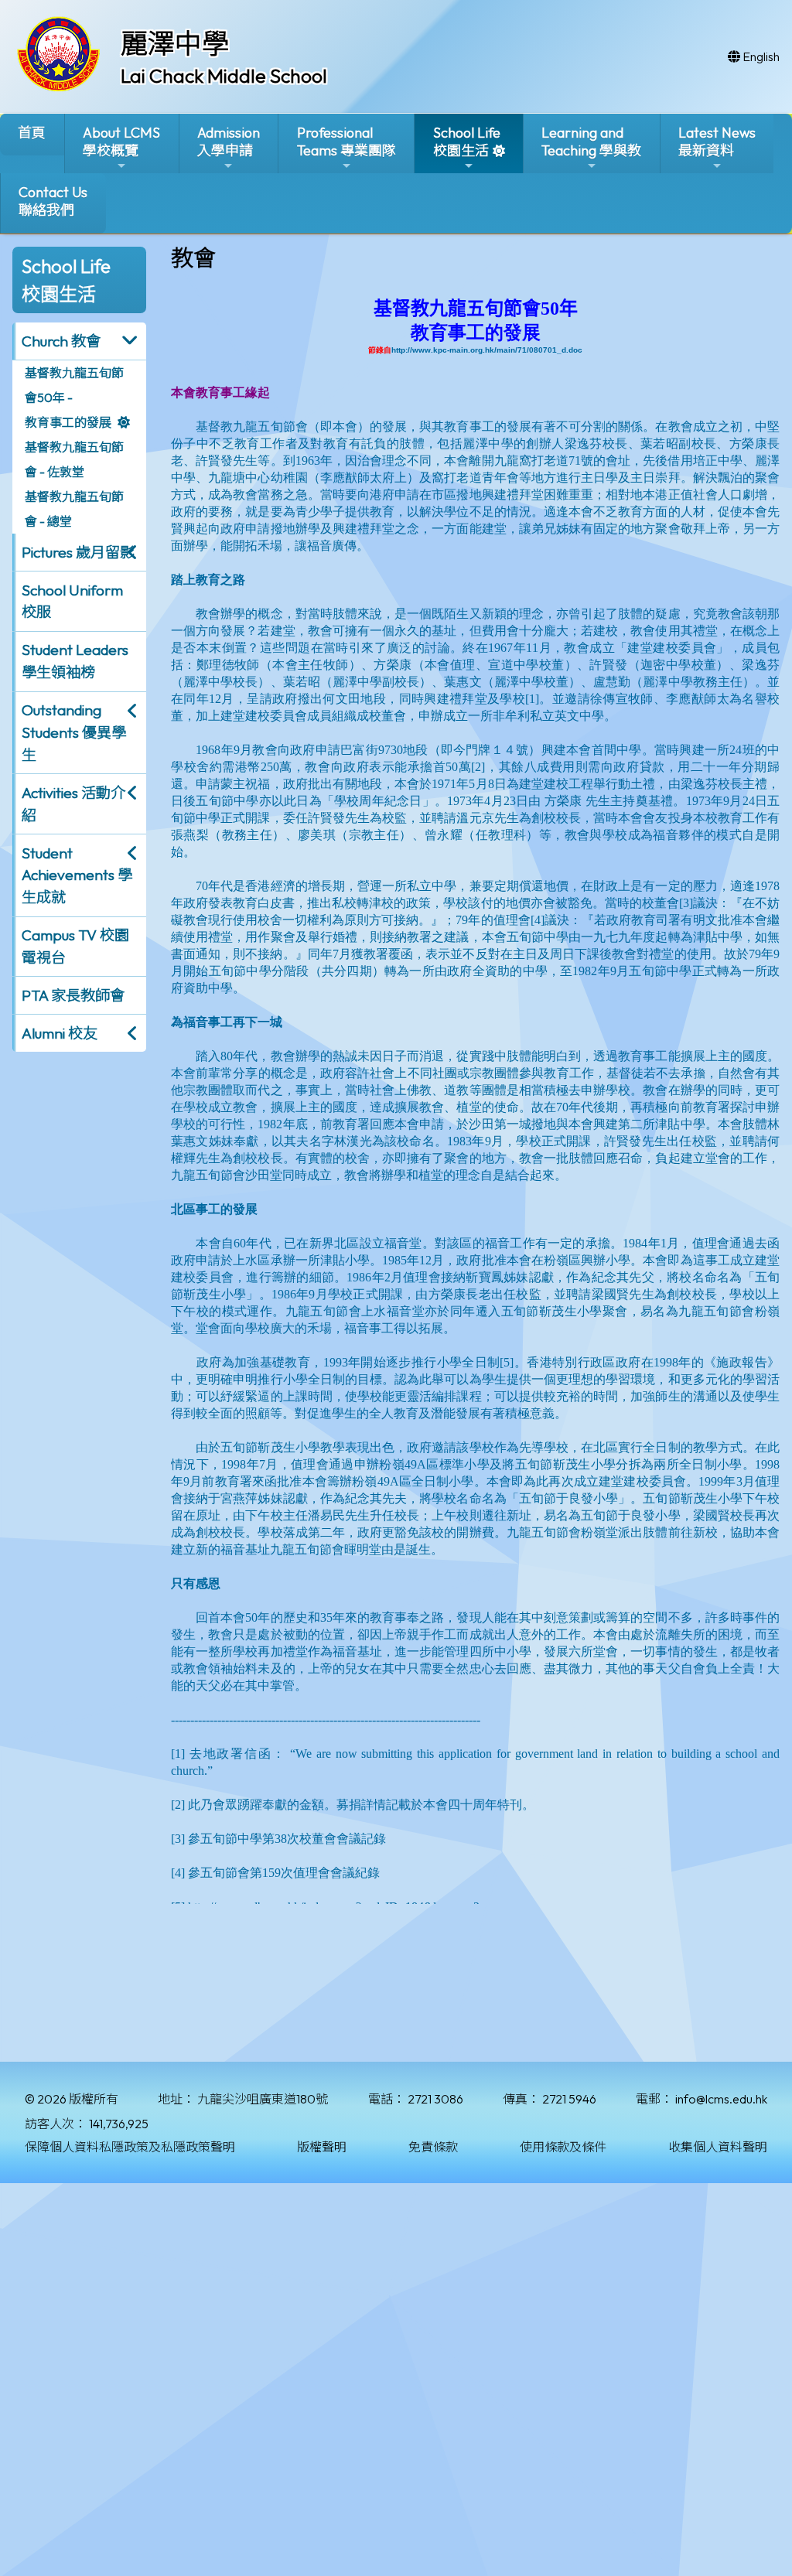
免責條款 (433, 2147)
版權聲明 (322, 2147)
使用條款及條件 (563, 2147)
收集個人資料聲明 (718, 2147)
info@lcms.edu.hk (721, 2099)
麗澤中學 (175, 43)
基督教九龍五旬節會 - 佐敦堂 (74, 459)
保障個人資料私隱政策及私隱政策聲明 (130, 2147)
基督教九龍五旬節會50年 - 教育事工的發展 (74, 397)
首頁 (32, 133)
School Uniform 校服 (72, 601)
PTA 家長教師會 (73, 995)
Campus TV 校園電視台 (75, 946)
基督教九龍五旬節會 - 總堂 (74, 509)
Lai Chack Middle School (224, 76)
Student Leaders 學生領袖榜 (75, 661)
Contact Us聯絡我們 (53, 201)
